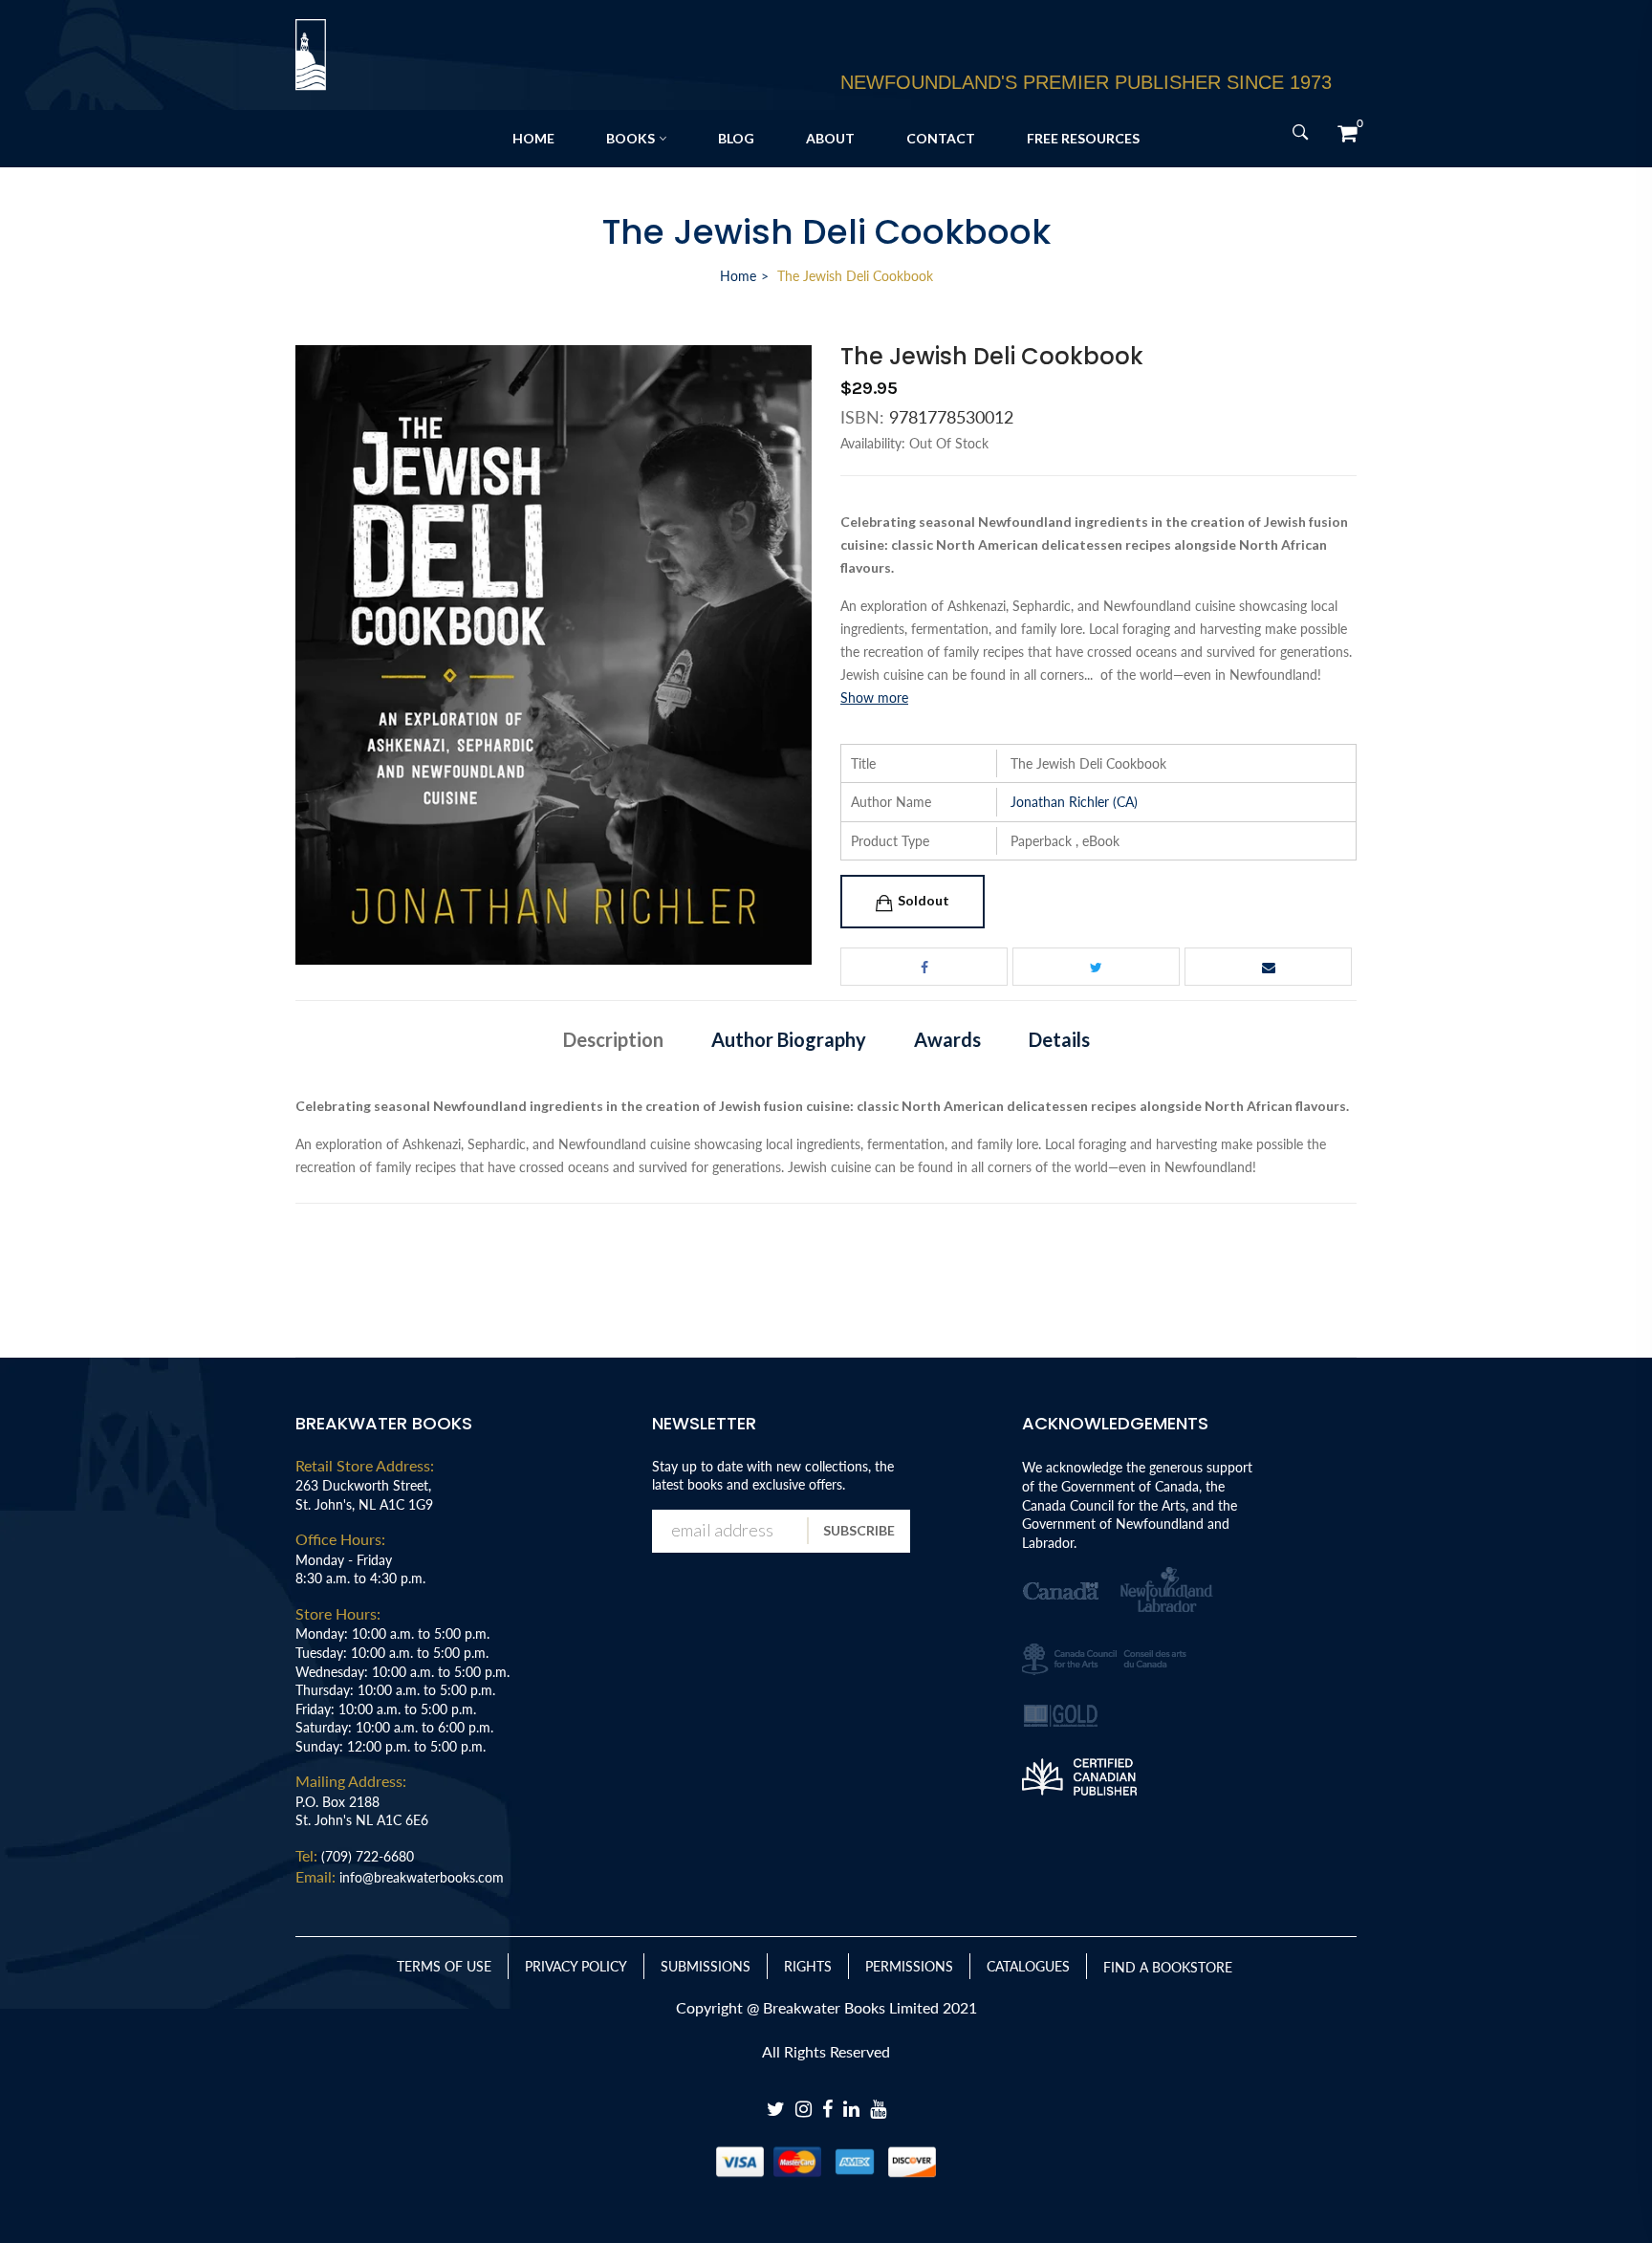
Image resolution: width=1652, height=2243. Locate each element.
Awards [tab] (947, 1039)
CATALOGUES (1028, 1966)
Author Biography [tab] (789, 1039)
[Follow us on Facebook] (924, 967)
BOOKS (630, 138)
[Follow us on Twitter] (1096, 967)
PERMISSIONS (909, 1966)
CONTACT (941, 138)
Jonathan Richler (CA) (1074, 802)
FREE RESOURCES (1083, 138)
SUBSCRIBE (859, 1530)
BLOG (736, 138)
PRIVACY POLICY (576, 1966)
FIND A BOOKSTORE (1168, 1967)
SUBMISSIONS (706, 1966)
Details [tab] (1059, 1039)
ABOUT (830, 138)
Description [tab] (613, 1039)
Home (738, 276)
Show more (874, 697)
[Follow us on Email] (1268, 967)
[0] (1347, 133)
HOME (533, 138)
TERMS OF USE (444, 1966)
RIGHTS (808, 1966)
